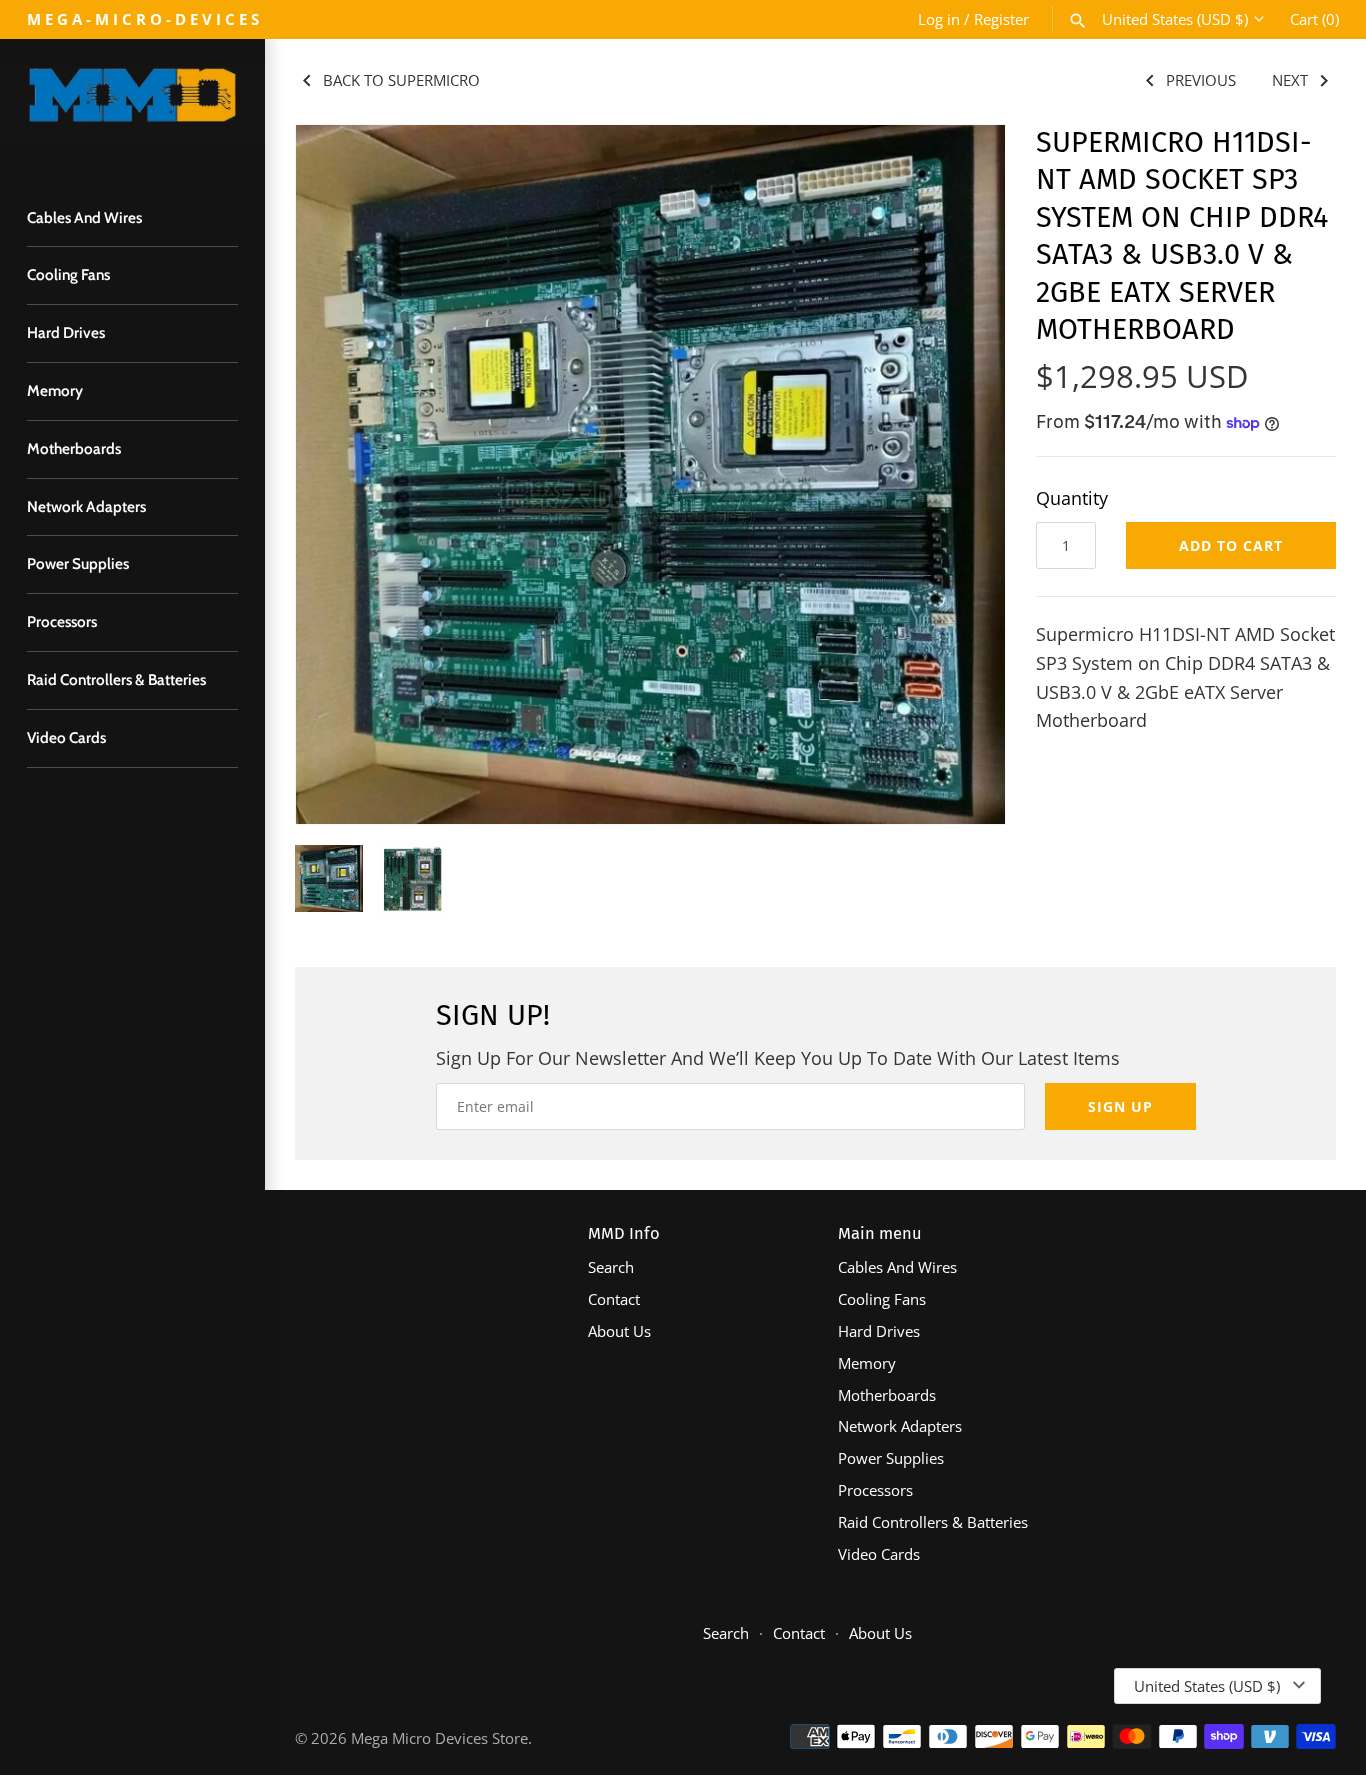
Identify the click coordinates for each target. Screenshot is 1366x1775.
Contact (614, 1299)
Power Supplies (78, 563)
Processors (62, 621)
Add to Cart (1231, 545)
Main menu (880, 1233)
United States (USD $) (1175, 19)
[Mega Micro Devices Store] (132, 104)
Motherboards (74, 448)
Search (611, 1267)
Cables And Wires (84, 217)
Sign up (1120, 1106)
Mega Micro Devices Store (439, 1738)
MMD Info (624, 1233)
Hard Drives (66, 332)
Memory (55, 390)
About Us (619, 1331)
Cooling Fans (68, 274)
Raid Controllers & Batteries (116, 679)
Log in (939, 19)
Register (1001, 19)
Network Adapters (86, 506)
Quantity (1072, 498)
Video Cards (66, 737)
